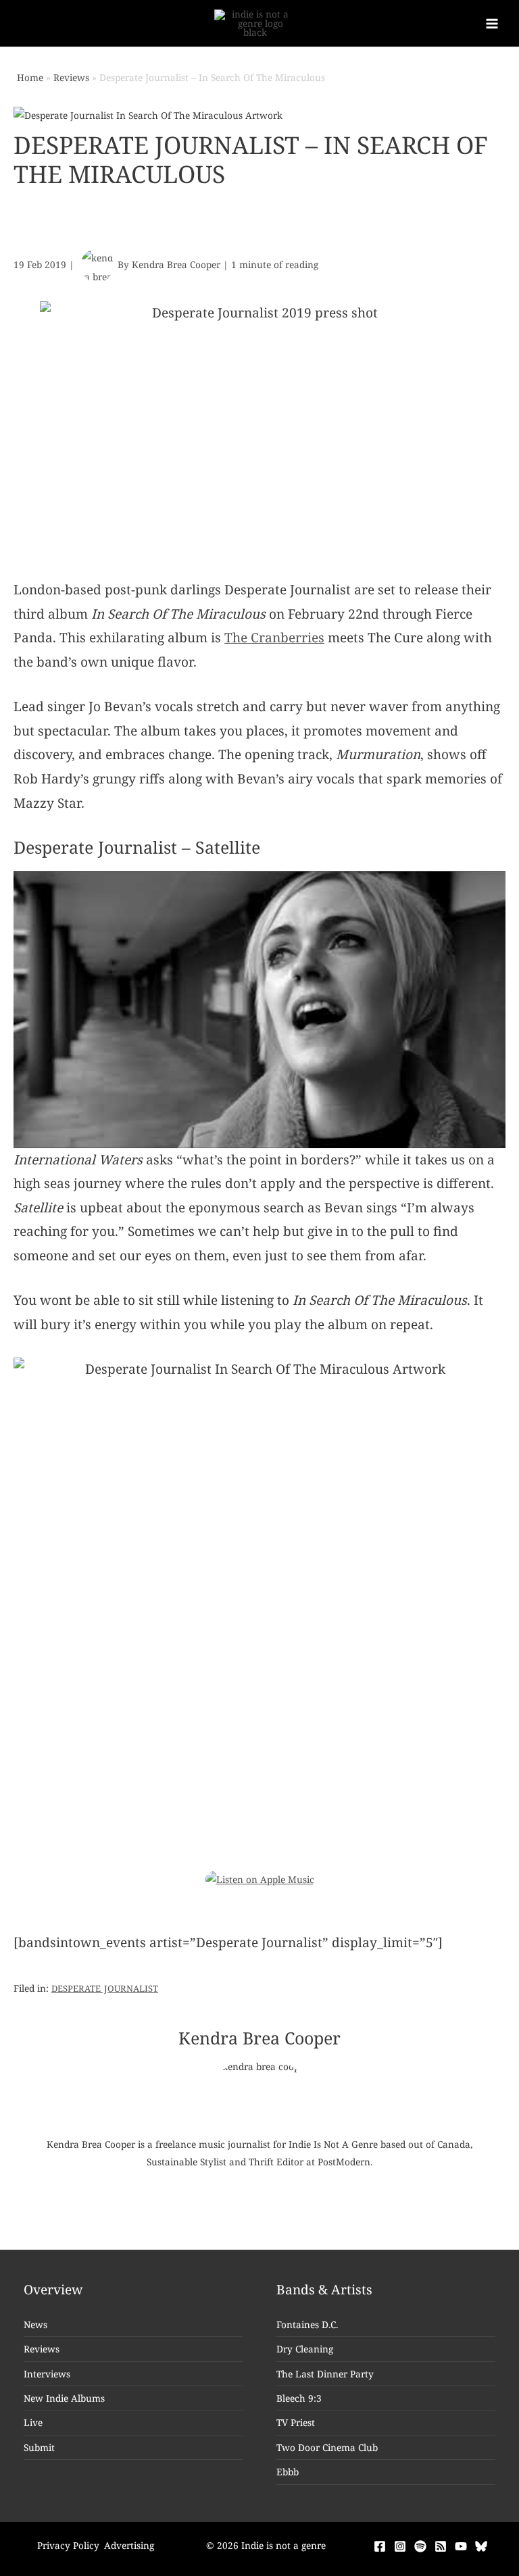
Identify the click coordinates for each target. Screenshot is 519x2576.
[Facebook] (380, 2546)
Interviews (47, 2374)
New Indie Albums (64, 2398)
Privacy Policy (68, 2545)
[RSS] (441, 2546)
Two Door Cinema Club (327, 2447)
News (35, 2324)
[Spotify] (420, 2546)
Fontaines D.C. (307, 2324)
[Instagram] (400, 2546)
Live (33, 2422)
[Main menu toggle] (492, 23)
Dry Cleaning (305, 2349)
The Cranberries (274, 638)
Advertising (129, 2545)
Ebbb (288, 2472)
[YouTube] (461, 2546)
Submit (39, 2447)
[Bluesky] (481, 2546)
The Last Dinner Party (325, 2374)
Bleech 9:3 (299, 2398)
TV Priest (296, 2422)
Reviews (42, 2349)
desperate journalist (105, 1987)
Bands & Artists (324, 2290)
